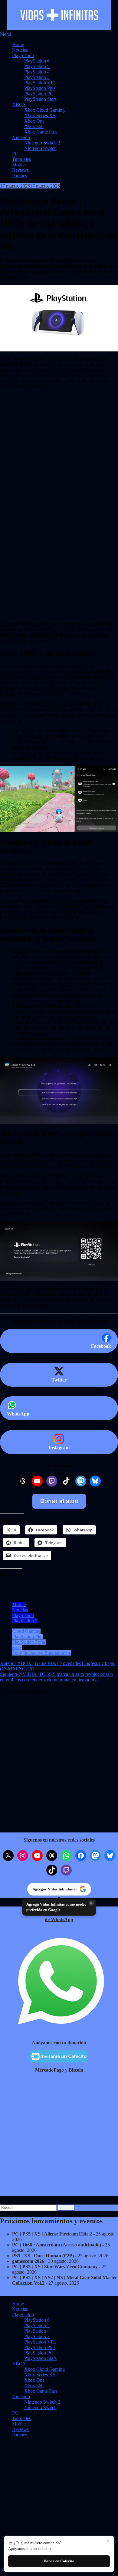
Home (18, 44)
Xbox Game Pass (41, 132)
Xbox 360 (34, 126)
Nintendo (21, 137)
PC (15, 154)
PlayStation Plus (40, 88)
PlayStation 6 (37, 61)
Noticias (20, 50)
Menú (6, 34)
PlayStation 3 (37, 77)
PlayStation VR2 (40, 83)
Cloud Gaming (26, 1631)
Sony (17, 1647)
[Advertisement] (59, 437)
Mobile (19, 165)
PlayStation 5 (37, 66)
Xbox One (34, 121)
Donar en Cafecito (59, 2561)
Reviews (20, 170)
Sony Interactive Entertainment (42, 1653)
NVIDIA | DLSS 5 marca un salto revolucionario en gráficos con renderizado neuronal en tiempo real (56, 1677)
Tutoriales (21, 159)
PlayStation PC (39, 94)
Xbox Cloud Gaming (44, 110)
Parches (20, 176)
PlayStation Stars (40, 99)
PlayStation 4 (37, 72)
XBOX (19, 105)
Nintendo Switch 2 (42, 143)
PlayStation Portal (29, 1642)
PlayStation (23, 55)
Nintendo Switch (40, 148)
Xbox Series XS (40, 115)
